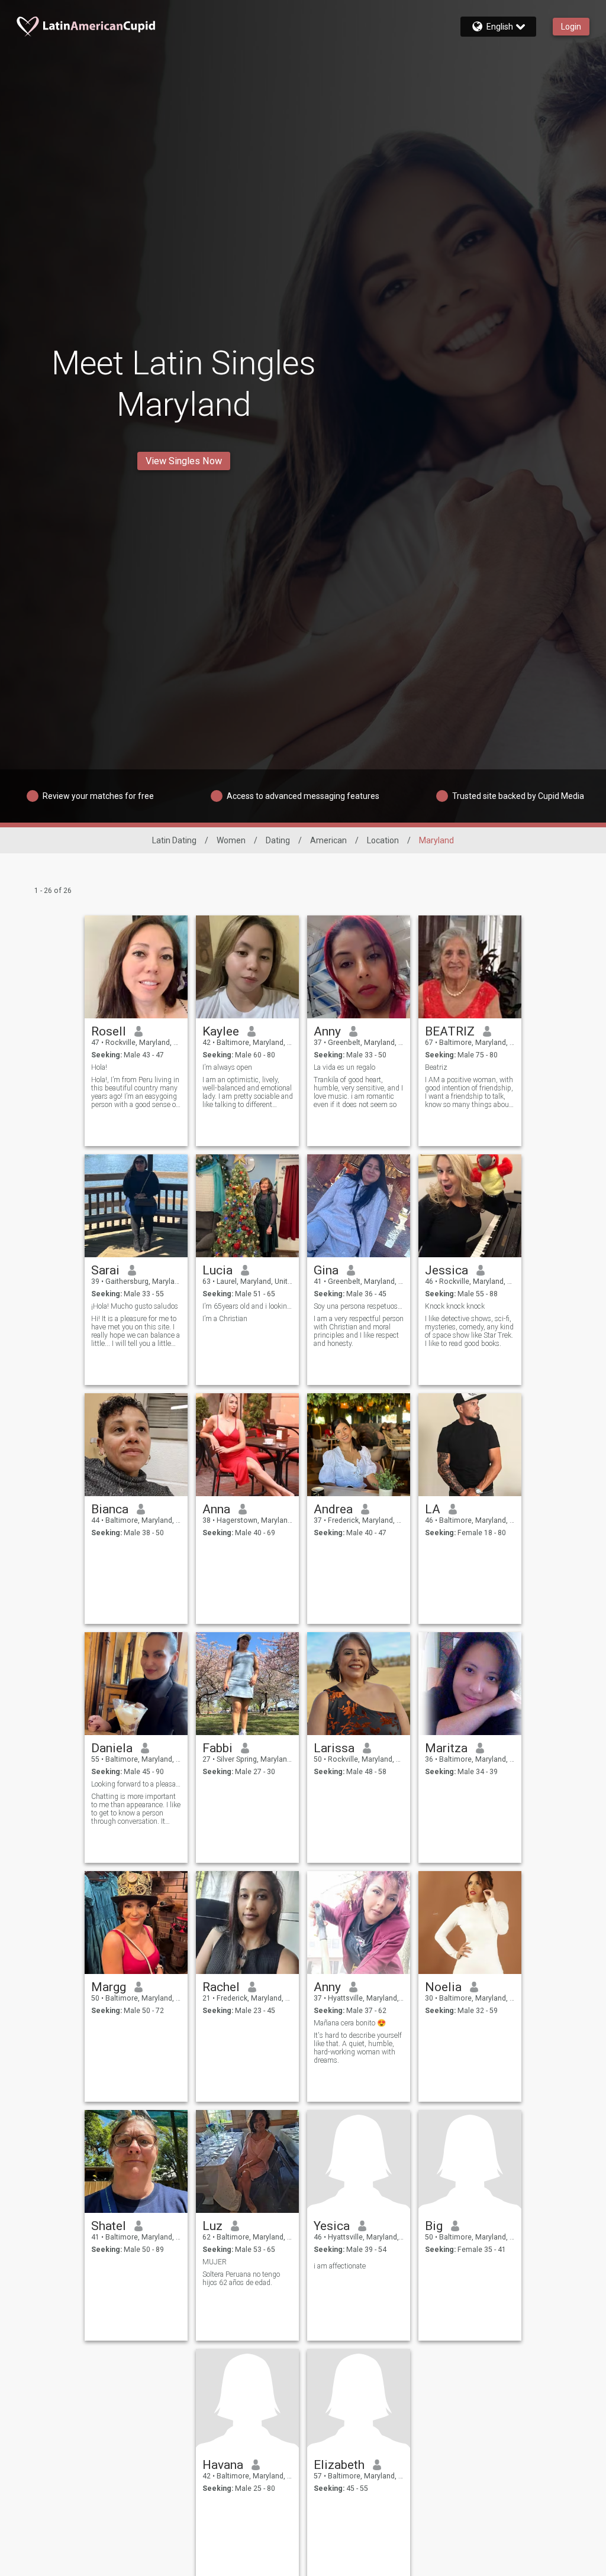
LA (433, 1509)
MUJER (215, 2262)
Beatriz (436, 1067)
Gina (326, 1270)
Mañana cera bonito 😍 (350, 2023)
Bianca (110, 1509)
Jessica (447, 1270)
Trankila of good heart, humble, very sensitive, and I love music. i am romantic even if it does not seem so (358, 1092)
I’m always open (227, 1067)
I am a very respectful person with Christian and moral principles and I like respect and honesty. (359, 1331)
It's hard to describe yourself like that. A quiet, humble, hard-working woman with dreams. (358, 2048)
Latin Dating (174, 840)
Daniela (112, 1748)
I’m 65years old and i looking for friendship (248, 1306)
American (328, 840)
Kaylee (221, 1031)
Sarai (105, 1270)
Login (571, 27)
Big (434, 2226)
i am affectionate (340, 2266)
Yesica (332, 2226)
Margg (109, 1987)
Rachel (221, 1987)
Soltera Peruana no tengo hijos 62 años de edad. (241, 2279)
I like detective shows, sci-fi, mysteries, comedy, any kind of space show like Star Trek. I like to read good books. (469, 1331)
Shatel (109, 2226)
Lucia (217, 1270)
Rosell (109, 1031)
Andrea (333, 1509)
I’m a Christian (225, 1319)
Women (231, 840)
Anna (216, 1509)
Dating (278, 840)
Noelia (443, 1987)
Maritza (446, 1748)
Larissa (334, 1748)
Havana (223, 2465)
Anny (327, 1031)
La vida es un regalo (344, 1067)
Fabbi (217, 1748)
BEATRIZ (450, 1031)
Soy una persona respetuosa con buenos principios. (359, 1306)
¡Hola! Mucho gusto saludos (135, 1306)
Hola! (99, 1067)
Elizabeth (339, 2465)
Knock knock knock (455, 1306)
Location (383, 840)
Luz (212, 2226)
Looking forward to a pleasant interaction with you (136, 1784)
